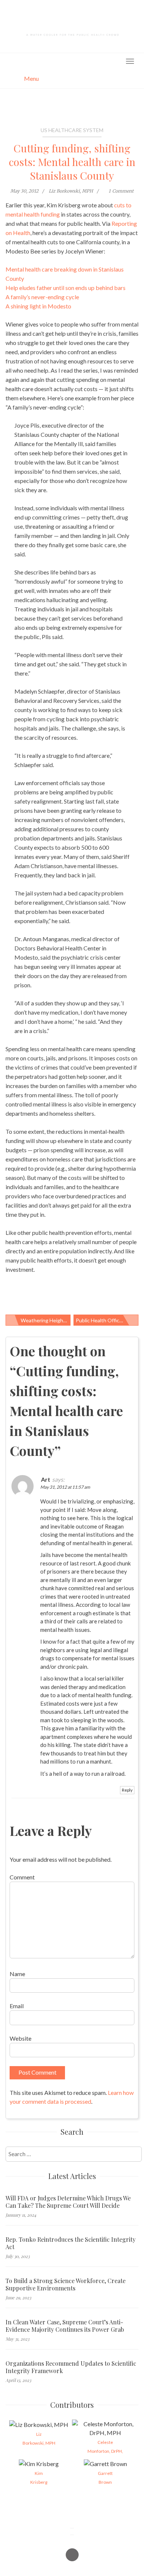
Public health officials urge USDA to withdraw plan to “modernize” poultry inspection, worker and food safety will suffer (107, 1320)
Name (17, 1974)
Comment (22, 1877)
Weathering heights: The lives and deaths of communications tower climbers (46, 1320)
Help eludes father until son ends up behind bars (66, 288)
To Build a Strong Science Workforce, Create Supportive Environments (66, 2285)
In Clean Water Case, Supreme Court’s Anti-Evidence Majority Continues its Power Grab (65, 2326)
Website (20, 2038)
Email (17, 2006)
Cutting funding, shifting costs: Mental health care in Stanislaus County (72, 162)
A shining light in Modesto (38, 306)
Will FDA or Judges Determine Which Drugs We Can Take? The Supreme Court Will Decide (68, 2202)
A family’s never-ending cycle (42, 297)
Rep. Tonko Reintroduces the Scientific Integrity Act (71, 2243)
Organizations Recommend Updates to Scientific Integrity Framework (71, 2367)
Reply (127, 1790)
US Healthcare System (72, 130)
